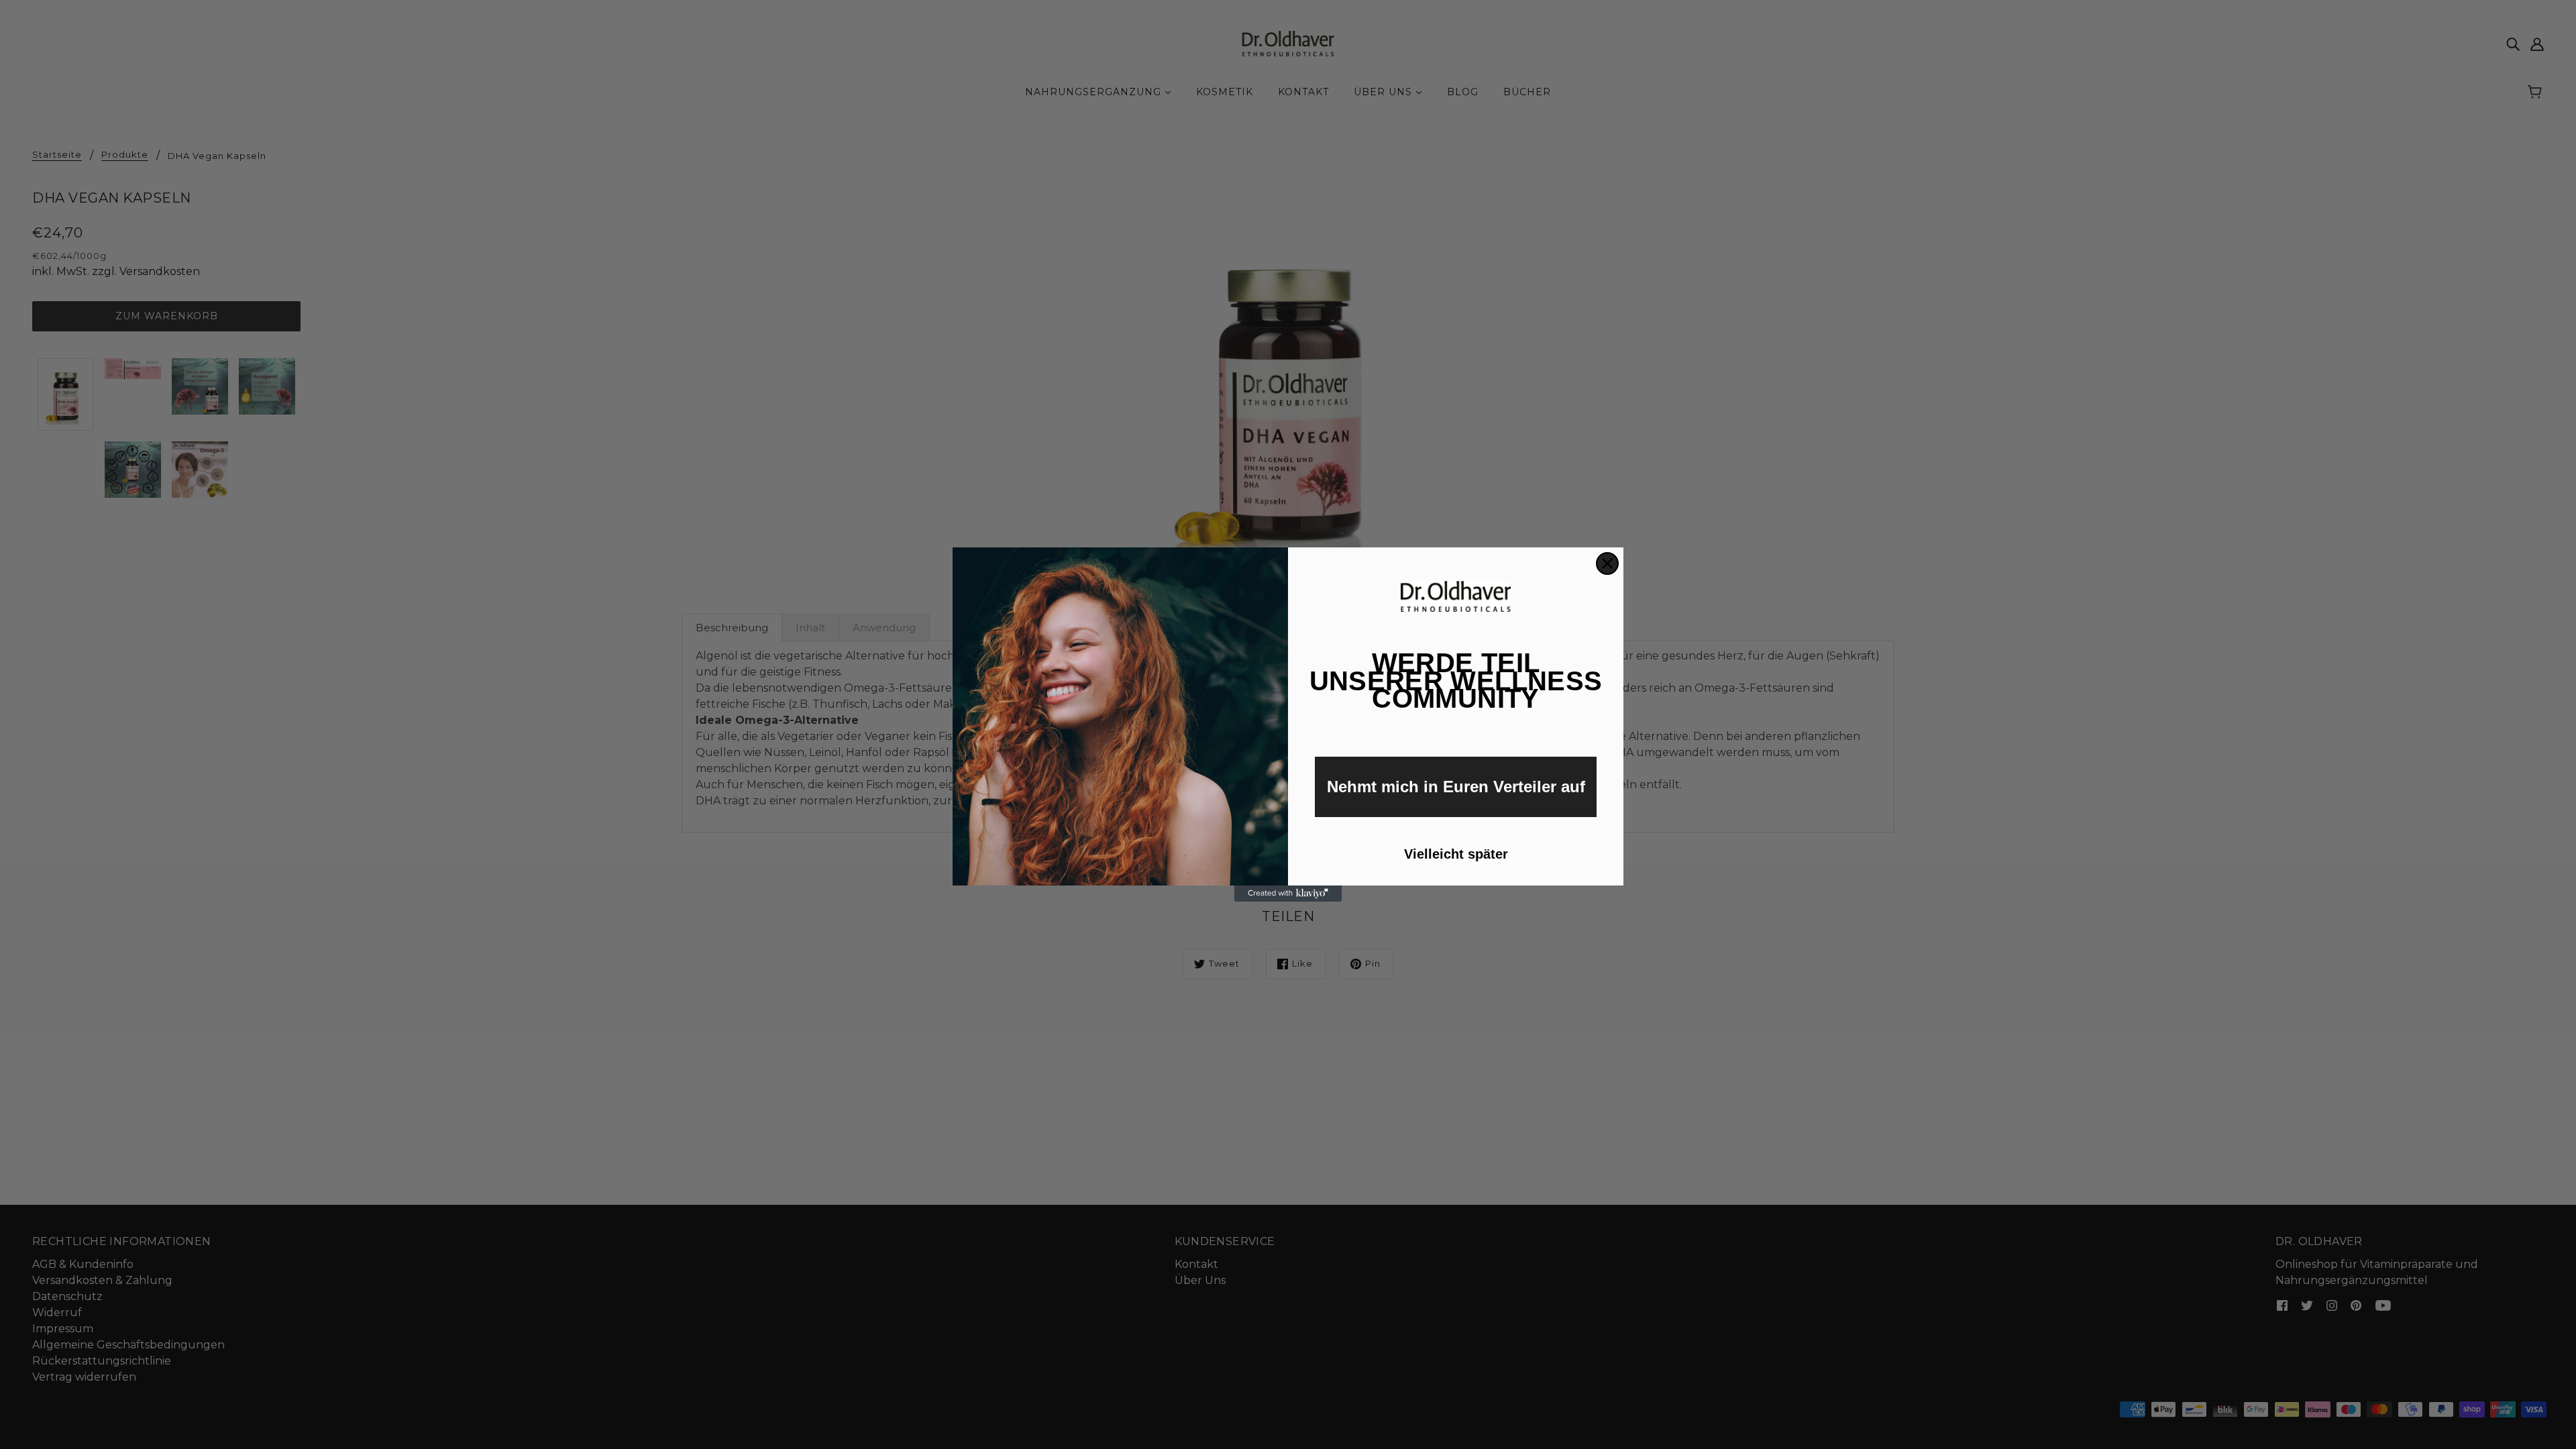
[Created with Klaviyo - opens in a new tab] (1288, 894)
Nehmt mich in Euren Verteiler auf (1456, 787)
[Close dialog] (1607, 563)
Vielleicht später (1456, 854)
